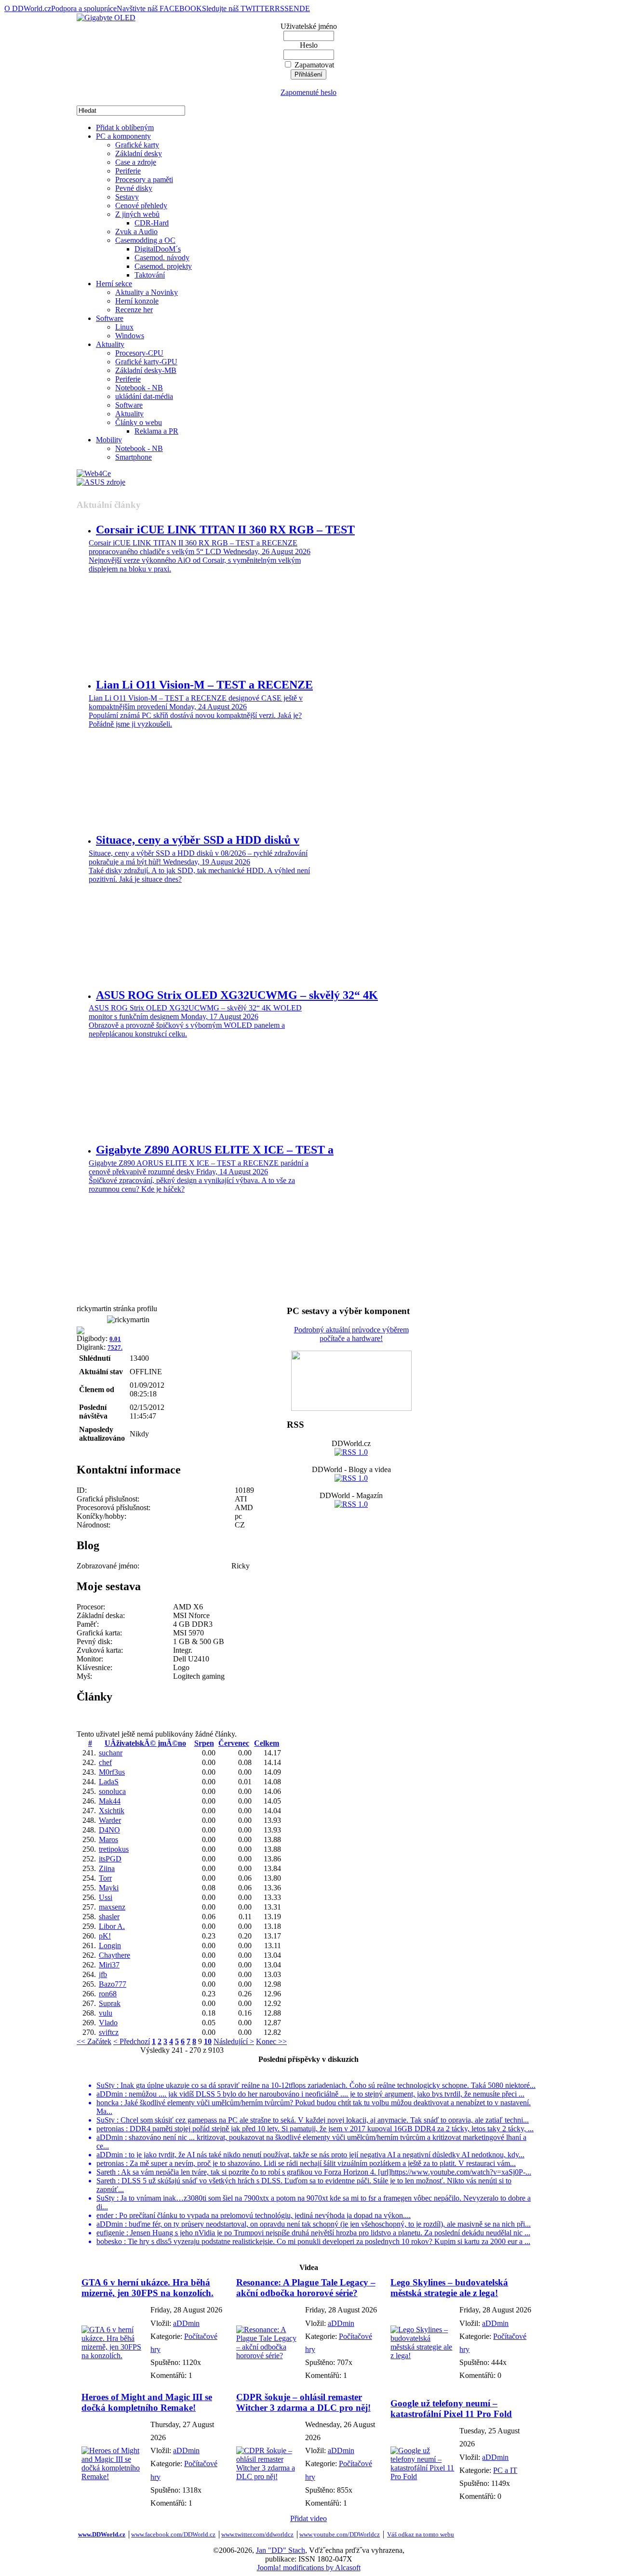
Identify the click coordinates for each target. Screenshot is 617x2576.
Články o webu (139, 422)
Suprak (110, 2003)
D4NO (109, 1830)
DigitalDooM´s (158, 249)
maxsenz (112, 1907)
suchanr (111, 1753)
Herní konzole (137, 301)
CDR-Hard (152, 223)
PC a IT (505, 2470)
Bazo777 (113, 1984)
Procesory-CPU (139, 353)
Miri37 (109, 1965)
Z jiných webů (137, 214)
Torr (105, 1878)
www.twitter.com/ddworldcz (257, 2534)
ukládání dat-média (144, 396)
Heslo (309, 45)
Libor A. (112, 1926)
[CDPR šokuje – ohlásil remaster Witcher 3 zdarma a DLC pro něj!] (268, 2476)
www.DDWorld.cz (102, 2534)
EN (294, 8)
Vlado (108, 2023)
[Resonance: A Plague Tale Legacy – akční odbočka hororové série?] (268, 2356)
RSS (282, 8)
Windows (130, 336)
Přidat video (308, 2518)
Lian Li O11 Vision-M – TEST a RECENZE (204, 685)
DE (305, 8)
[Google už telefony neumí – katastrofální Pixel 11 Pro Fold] (423, 2476)
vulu (106, 2013)
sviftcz (109, 2032)
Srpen (204, 1743)
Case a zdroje (136, 162)
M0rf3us (112, 1772)
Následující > (234, 2041)
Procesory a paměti (144, 179)
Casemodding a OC (145, 240)
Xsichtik (112, 1811)
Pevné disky (134, 188)
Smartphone (134, 457)
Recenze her (134, 310)
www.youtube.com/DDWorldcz (340, 2534)
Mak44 (110, 1801)
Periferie (128, 171)
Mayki (109, 1888)
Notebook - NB (139, 388)
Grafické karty (137, 145)
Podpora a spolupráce (84, 8)
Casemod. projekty (163, 266)
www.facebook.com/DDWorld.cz (173, 2534)
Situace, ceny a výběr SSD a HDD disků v (198, 840)
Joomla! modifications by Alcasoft (309, 2568)
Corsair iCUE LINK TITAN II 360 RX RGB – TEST (225, 530)
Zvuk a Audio (136, 232)
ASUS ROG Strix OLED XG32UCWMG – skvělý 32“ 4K (237, 995)
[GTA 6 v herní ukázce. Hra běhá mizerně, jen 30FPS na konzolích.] (114, 2356)
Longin (110, 1945)
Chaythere (114, 1955)
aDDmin (186, 2323)
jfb (103, 1974)
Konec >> (271, 2041)
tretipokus (114, 1849)
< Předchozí (132, 2041)
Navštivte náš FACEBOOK (159, 8)
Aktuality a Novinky (147, 292)
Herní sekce (114, 284)
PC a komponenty (123, 136)
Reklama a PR (156, 431)
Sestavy (127, 197)
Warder (110, 1820)
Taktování (150, 275)
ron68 (108, 1994)
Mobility (109, 440)
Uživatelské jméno (309, 26)
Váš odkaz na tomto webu (421, 2534)
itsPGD (110, 1859)
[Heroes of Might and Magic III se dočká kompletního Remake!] (114, 2476)
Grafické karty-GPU (146, 362)
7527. (115, 1348)
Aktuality (110, 344)
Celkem (267, 1743)
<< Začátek (94, 2041)
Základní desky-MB (146, 370)
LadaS (109, 1782)
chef (105, 1762)
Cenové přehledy (141, 206)
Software (110, 318)
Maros (108, 1839)
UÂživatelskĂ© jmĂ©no (145, 1743)
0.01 (115, 1339)
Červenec (234, 1743)
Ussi (106, 1897)
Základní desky (139, 153)
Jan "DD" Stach (281, 2550)
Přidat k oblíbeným (125, 127)
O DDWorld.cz (28, 8)
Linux (124, 327)
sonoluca (112, 1791)
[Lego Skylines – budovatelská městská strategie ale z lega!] (423, 2356)
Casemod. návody (162, 258)
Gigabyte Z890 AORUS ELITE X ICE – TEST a (215, 1150)
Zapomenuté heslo (308, 92)
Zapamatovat (314, 65)
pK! (105, 1936)
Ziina (107, 1868)
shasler (109, 1917)
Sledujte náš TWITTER (238, 8)
